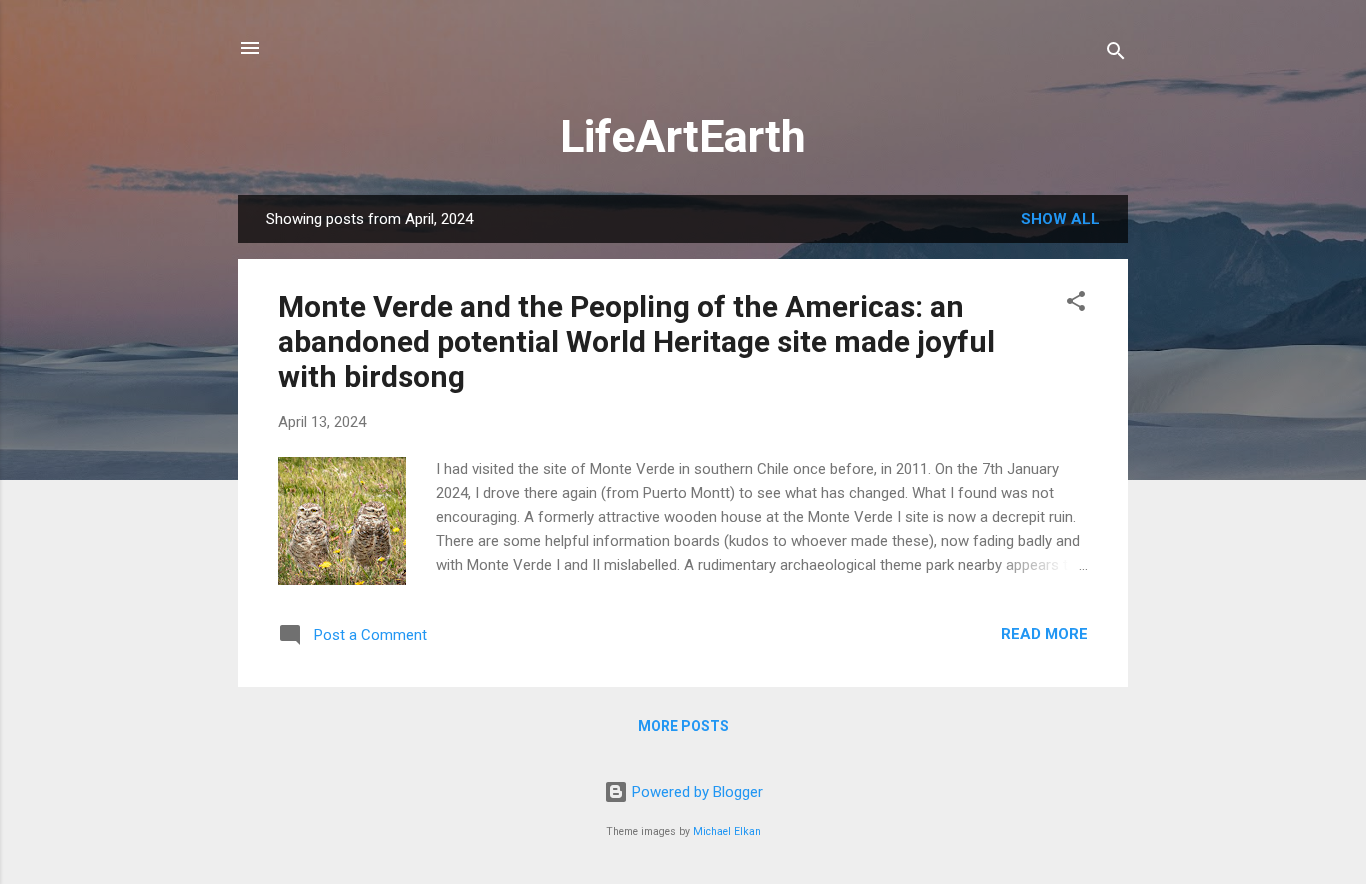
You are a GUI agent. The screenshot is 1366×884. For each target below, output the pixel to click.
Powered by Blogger (695, 792)
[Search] (1116, 54)
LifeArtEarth (683, 136)
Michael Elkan (727, 831)
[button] (1076, 304)
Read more (1044, 634)
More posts (683, 726)
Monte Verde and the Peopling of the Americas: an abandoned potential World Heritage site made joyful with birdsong (636, 341)
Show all (1060, 219)
